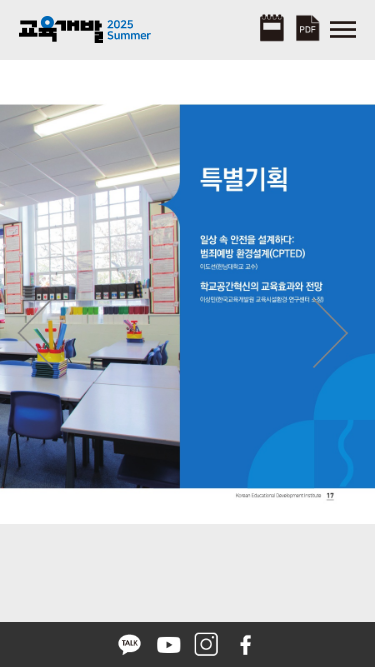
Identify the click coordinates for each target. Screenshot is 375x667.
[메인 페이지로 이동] (89, 27)
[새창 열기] (131, 642)
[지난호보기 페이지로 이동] (271, 28)
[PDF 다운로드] (307, 25)
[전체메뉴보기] (343, 27)
